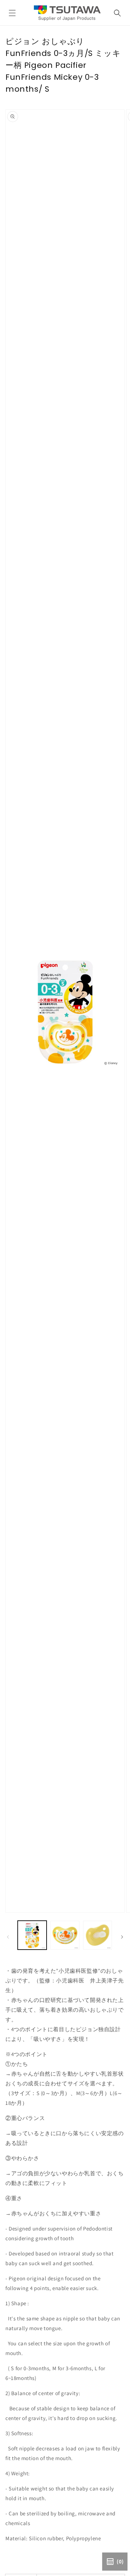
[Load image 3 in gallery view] (97, 1935)
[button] (12, 13)
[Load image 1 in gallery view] (32, 1935)
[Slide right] (122, 1937)
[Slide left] (8, 1937)
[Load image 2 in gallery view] (65, 1935)
